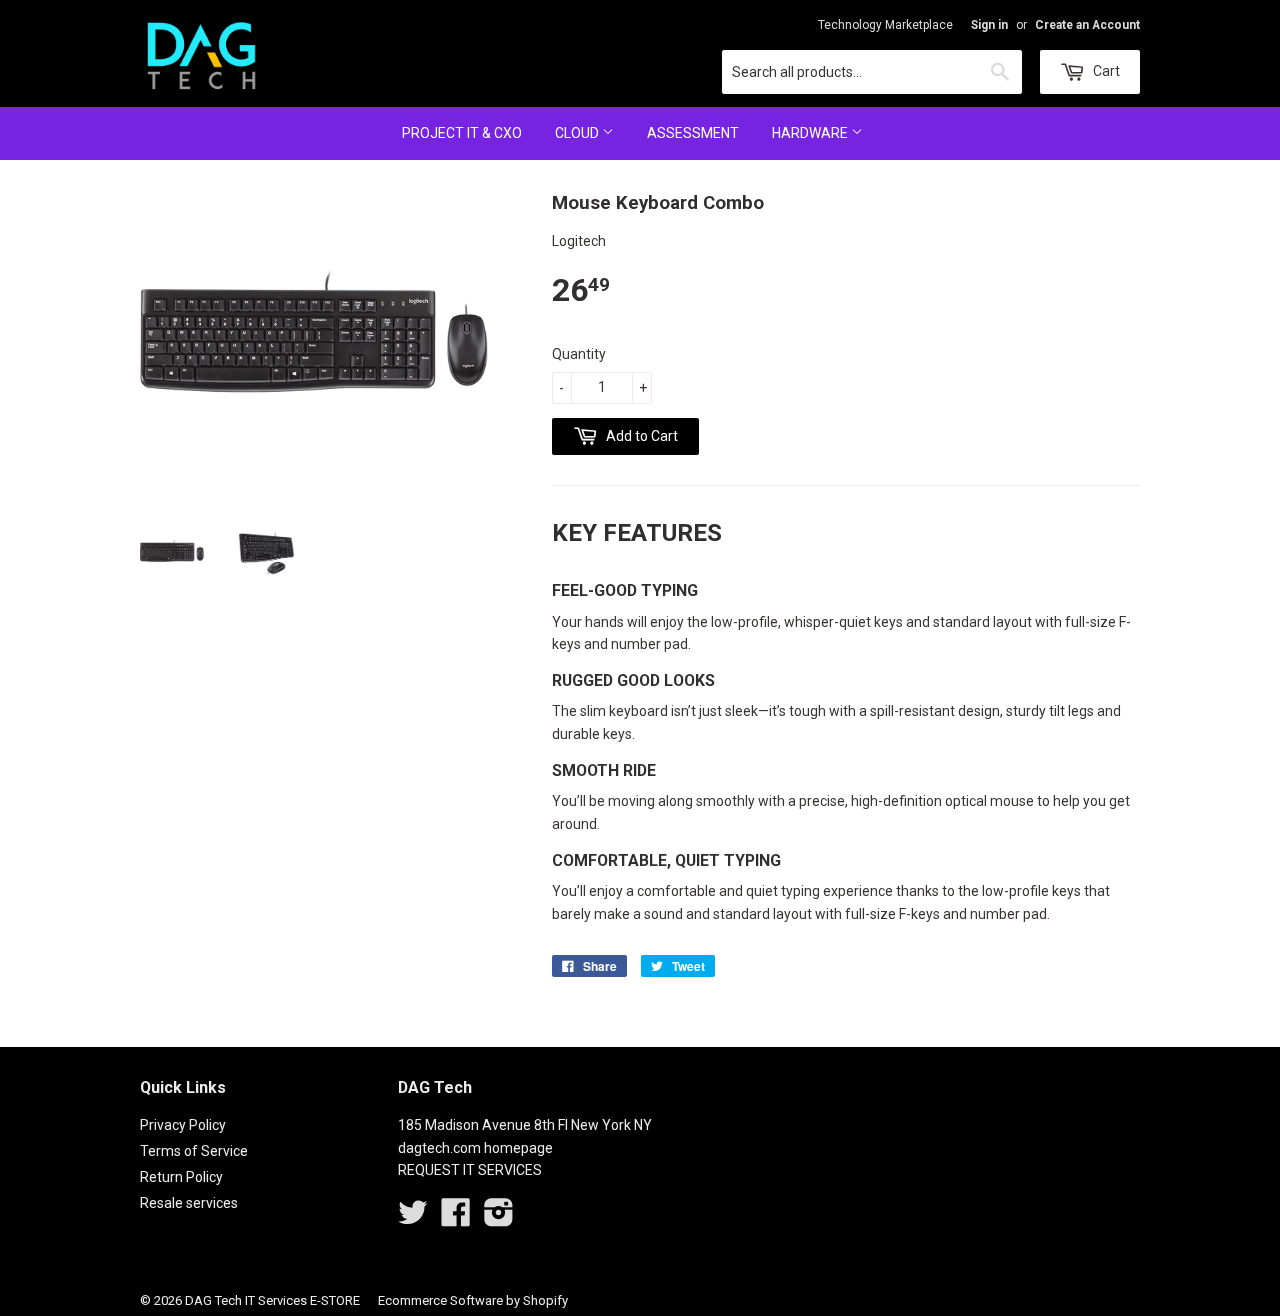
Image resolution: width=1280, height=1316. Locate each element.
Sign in (989, 25)
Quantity (579, 354)
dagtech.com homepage (475, 1148)
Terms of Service (194, 1151)
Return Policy (181, 1177)
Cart (1105, 71)
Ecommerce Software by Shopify (473, 1300)
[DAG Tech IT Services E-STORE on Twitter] (413, 1219)
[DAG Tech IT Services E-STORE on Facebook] (456, 1219)
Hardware (811, 133)
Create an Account (1087, 25)
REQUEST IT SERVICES (470, 1170)
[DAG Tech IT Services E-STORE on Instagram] (499, 1219)
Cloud (578, 133)
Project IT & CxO (462, 133)
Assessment (693, 133)
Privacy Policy (183, 1125)
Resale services (189, 1203)
